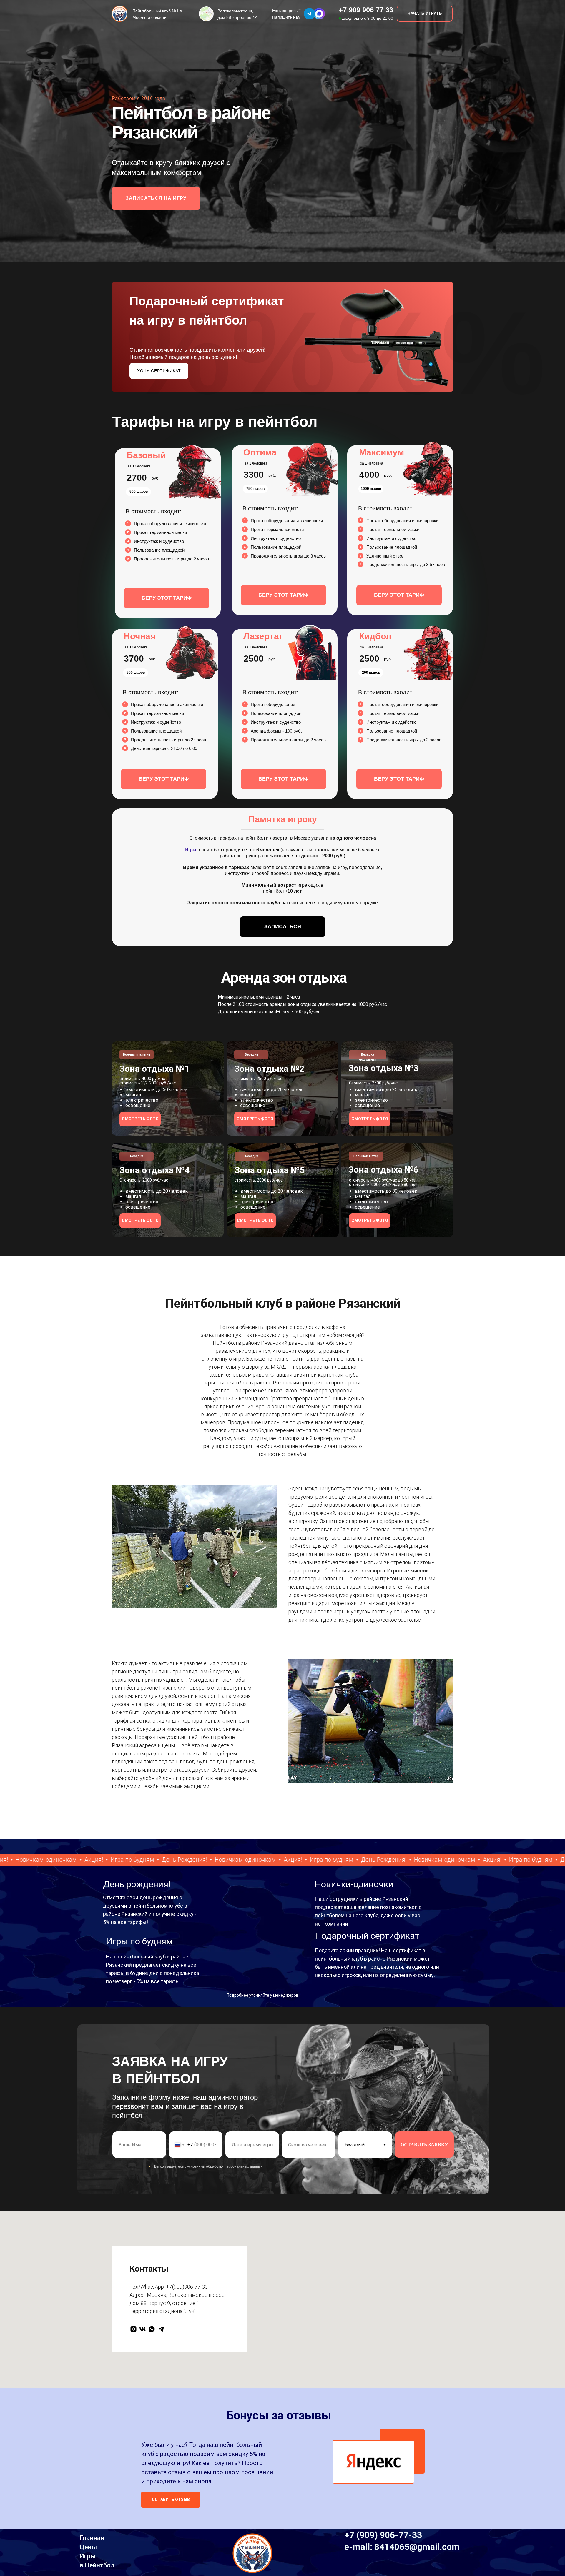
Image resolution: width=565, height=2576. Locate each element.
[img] (319, 14)
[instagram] (133, 2329)
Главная (92, 2538)
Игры (191, 850)
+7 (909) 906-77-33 (383, 2535)
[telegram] (161, 2329)
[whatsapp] (152, 2329)
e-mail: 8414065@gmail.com (402, 2547)
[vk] (143, 2329)
